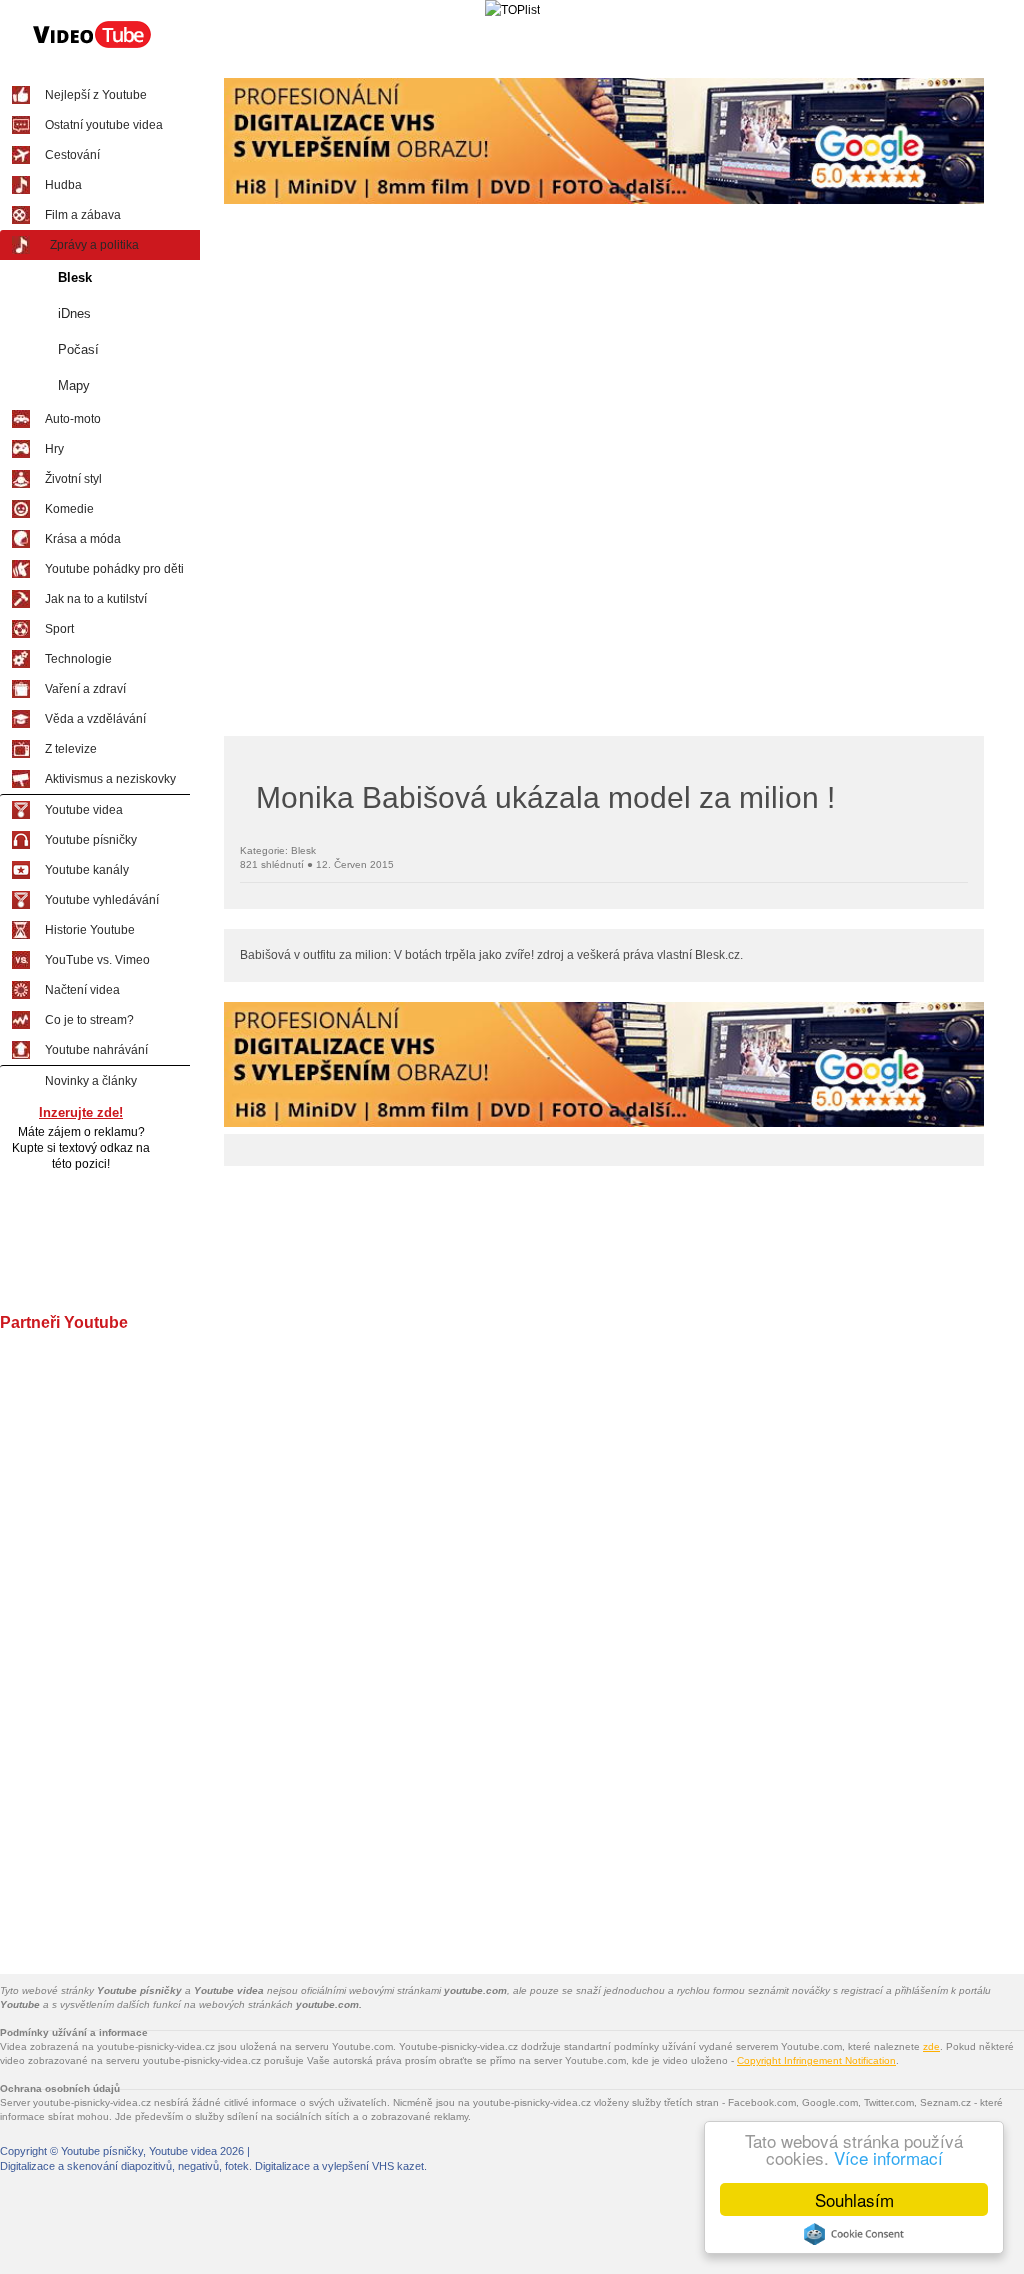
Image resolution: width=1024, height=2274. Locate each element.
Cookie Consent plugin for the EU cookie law (854, 2234)
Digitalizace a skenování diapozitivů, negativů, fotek (124, 2166)
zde (931, 2046)
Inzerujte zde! (81, 1112)
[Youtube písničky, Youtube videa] (92, 46)
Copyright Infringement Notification (816, 2060)
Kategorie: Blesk (278, 850)
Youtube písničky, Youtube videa (139, 2151)
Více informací (888, 2157)
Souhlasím (854, 2199)
